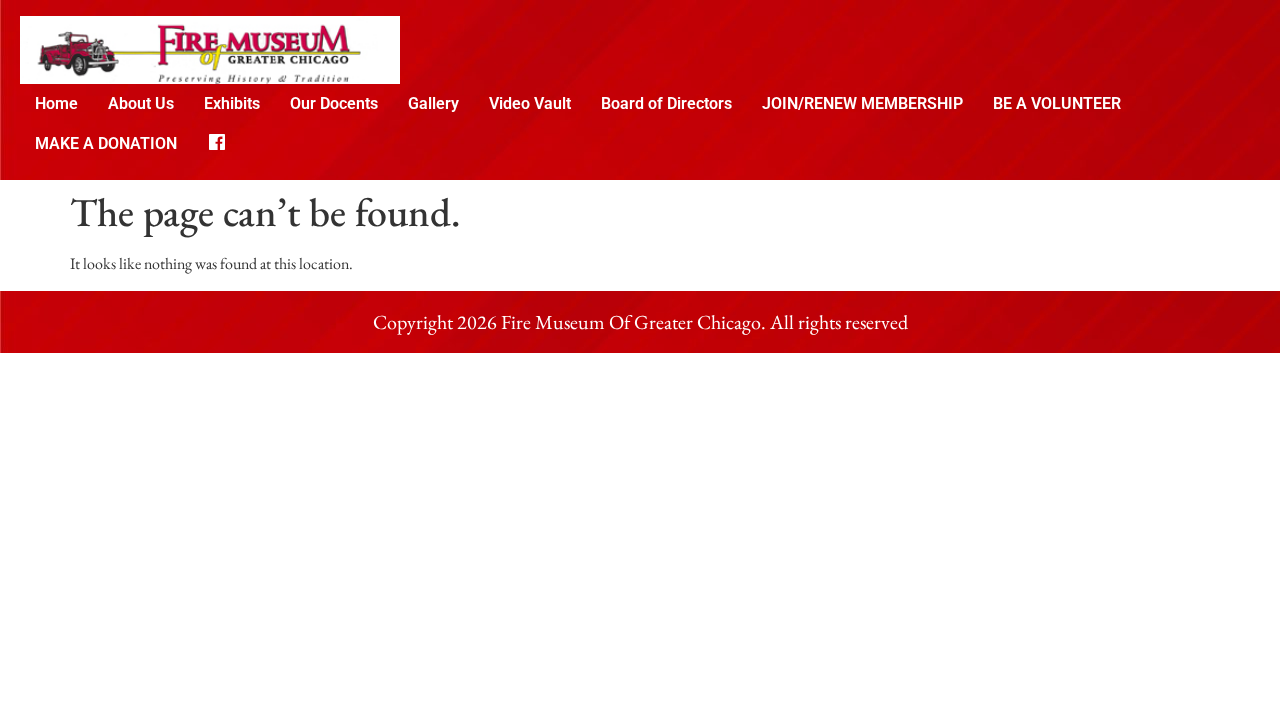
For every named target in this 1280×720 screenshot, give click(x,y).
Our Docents (334, 103)
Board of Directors (666, 103)
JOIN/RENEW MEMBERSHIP (862, 103)
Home (56, 103)
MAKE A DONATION (106, 143)
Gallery (433, 103)
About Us (141, 103)
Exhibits (232, 103)
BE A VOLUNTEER (1057, 103)
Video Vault (530, 103)
